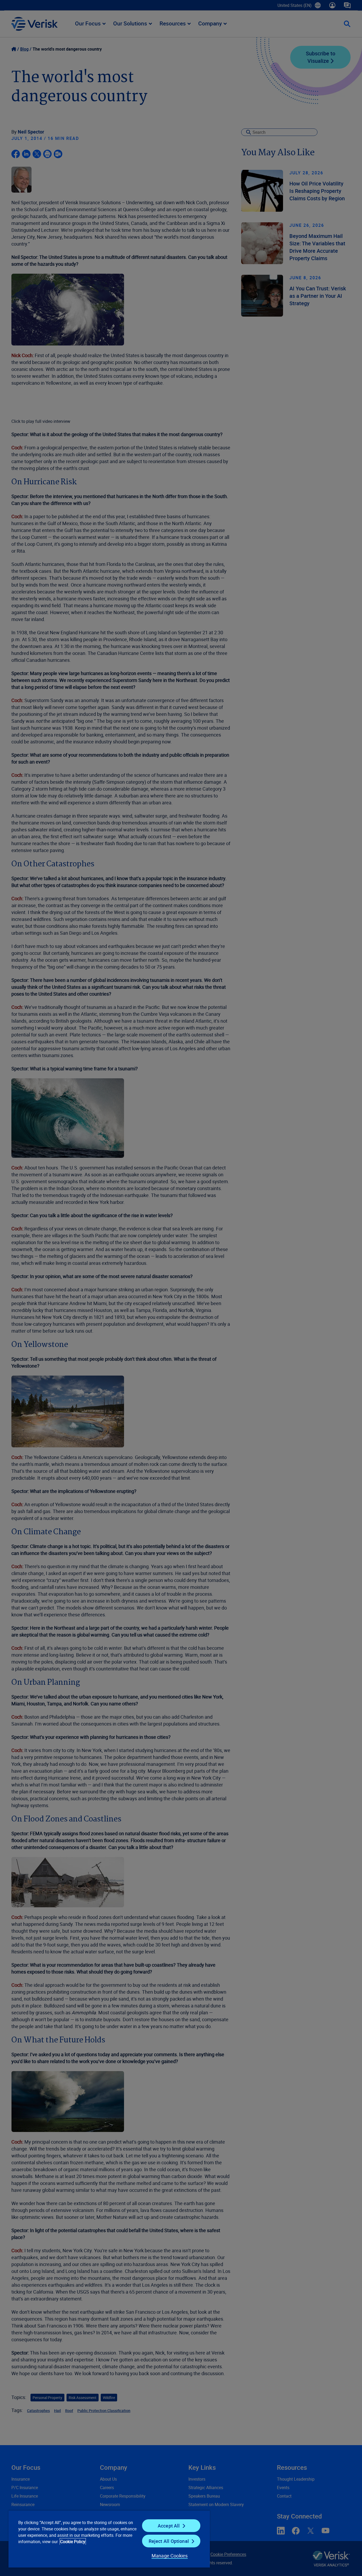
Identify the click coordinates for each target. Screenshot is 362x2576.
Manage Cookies (170, 2556)
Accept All (169, 2526)
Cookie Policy (73, 2542)
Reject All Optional (169, 2541)
